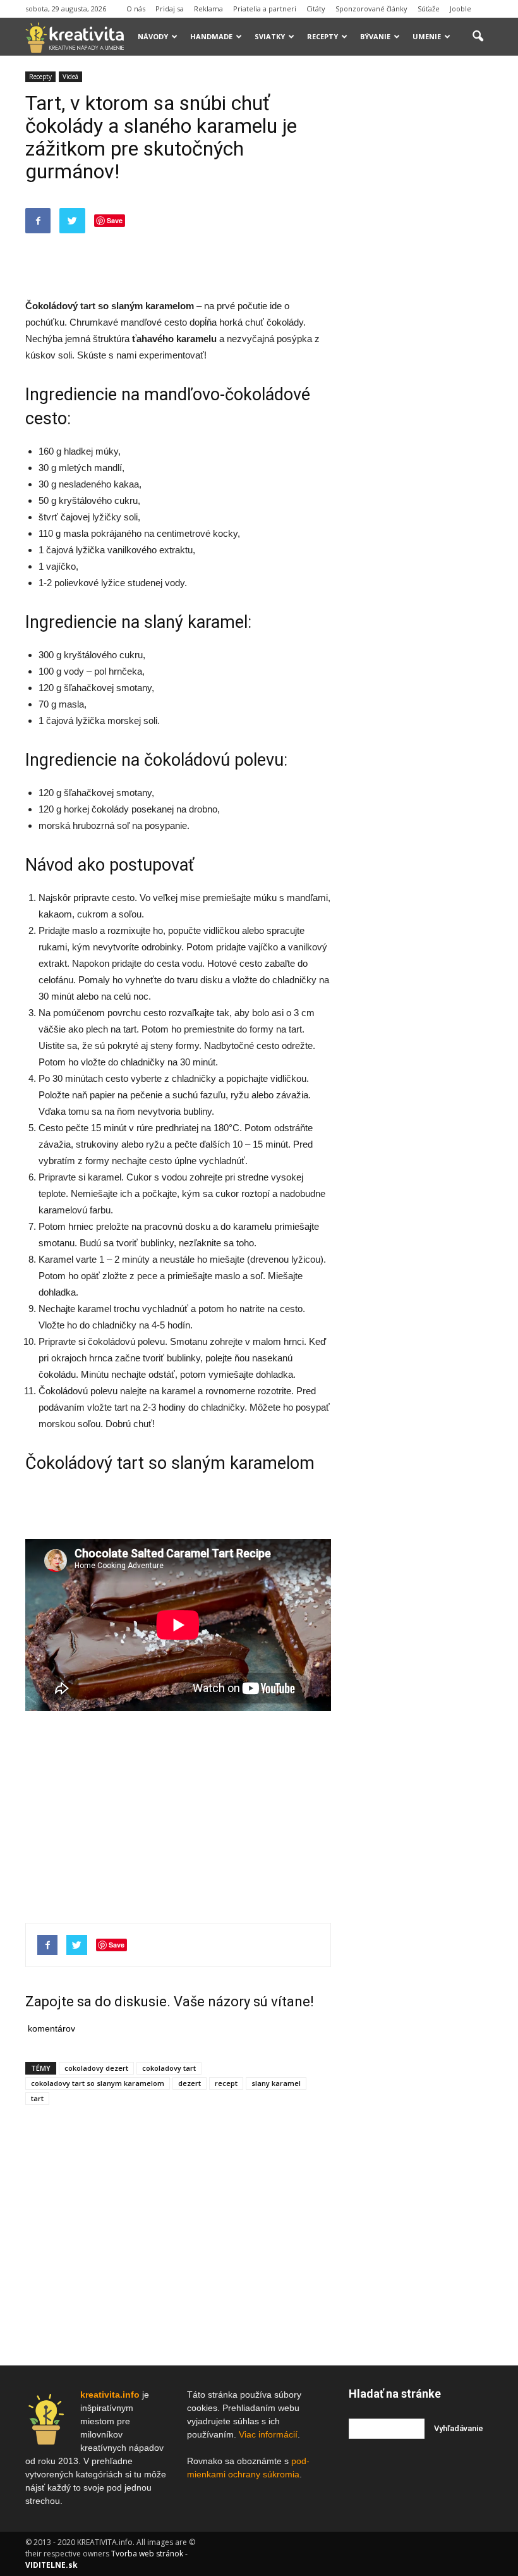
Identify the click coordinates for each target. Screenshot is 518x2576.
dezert (190, 2083)
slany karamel (276, 2083)
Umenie (427, 36)
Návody (153, 36)
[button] (478, 37)
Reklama (208, 9)
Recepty (322, 36)
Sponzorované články (371, 9)
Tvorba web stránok (147, 2554)
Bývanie (375, 36)
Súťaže (429, 9)
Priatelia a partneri (265, 9)
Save (115, 220)
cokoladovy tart (169, 2068)
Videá (70, 77)
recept (226, 2083)
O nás (136, 9)
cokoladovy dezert (96, 2068)
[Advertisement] (178, 266)
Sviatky (270, 36)
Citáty (316, 9)
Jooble (461, 9)
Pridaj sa (170, 9)
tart (88, 306)
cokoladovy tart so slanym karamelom (98, 2083)
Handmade (211, 36)
